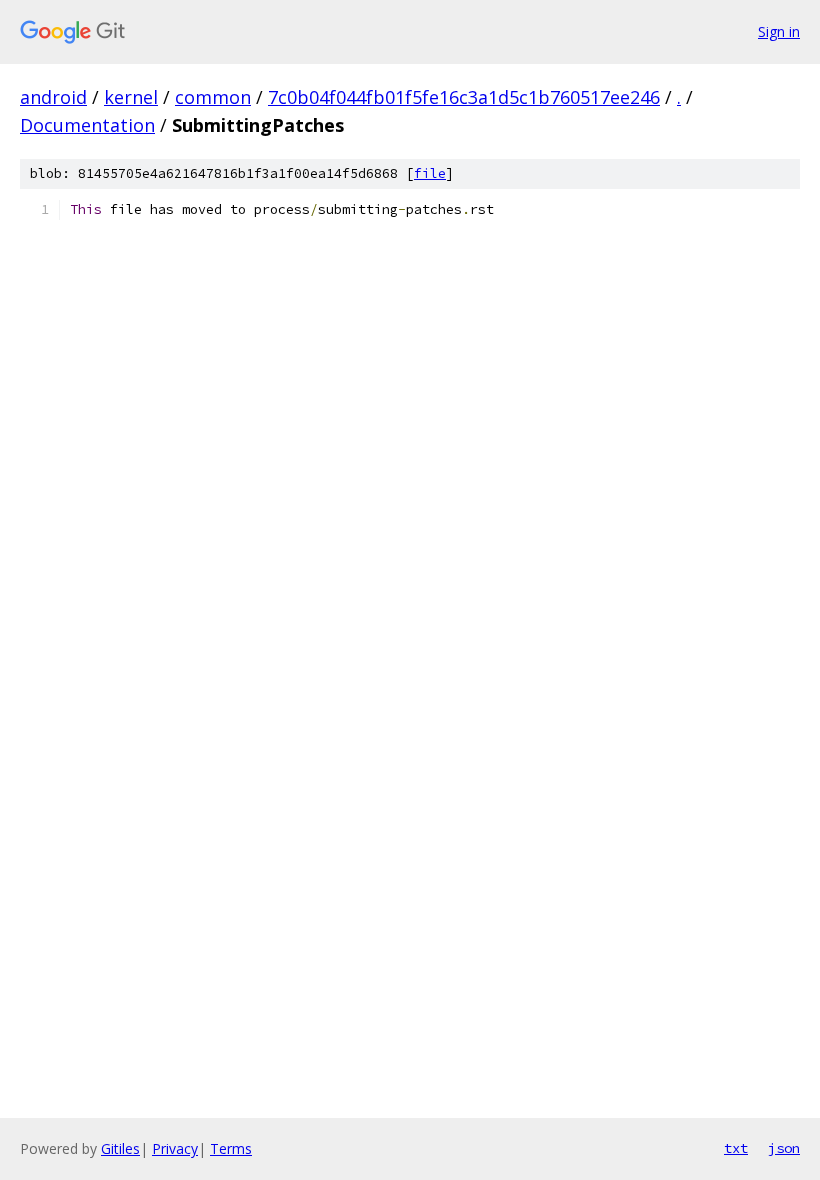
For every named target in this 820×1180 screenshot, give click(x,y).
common (213, 97)
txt (736, 1148)
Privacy (175, 1148)
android (53, 97)
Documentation (87, 125)
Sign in (779, 31)
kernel (131, 97)
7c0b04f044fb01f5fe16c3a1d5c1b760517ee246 (464, 97)
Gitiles (120, 1148)
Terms (231, 1148)
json (784, 1148)
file (430, 173)
